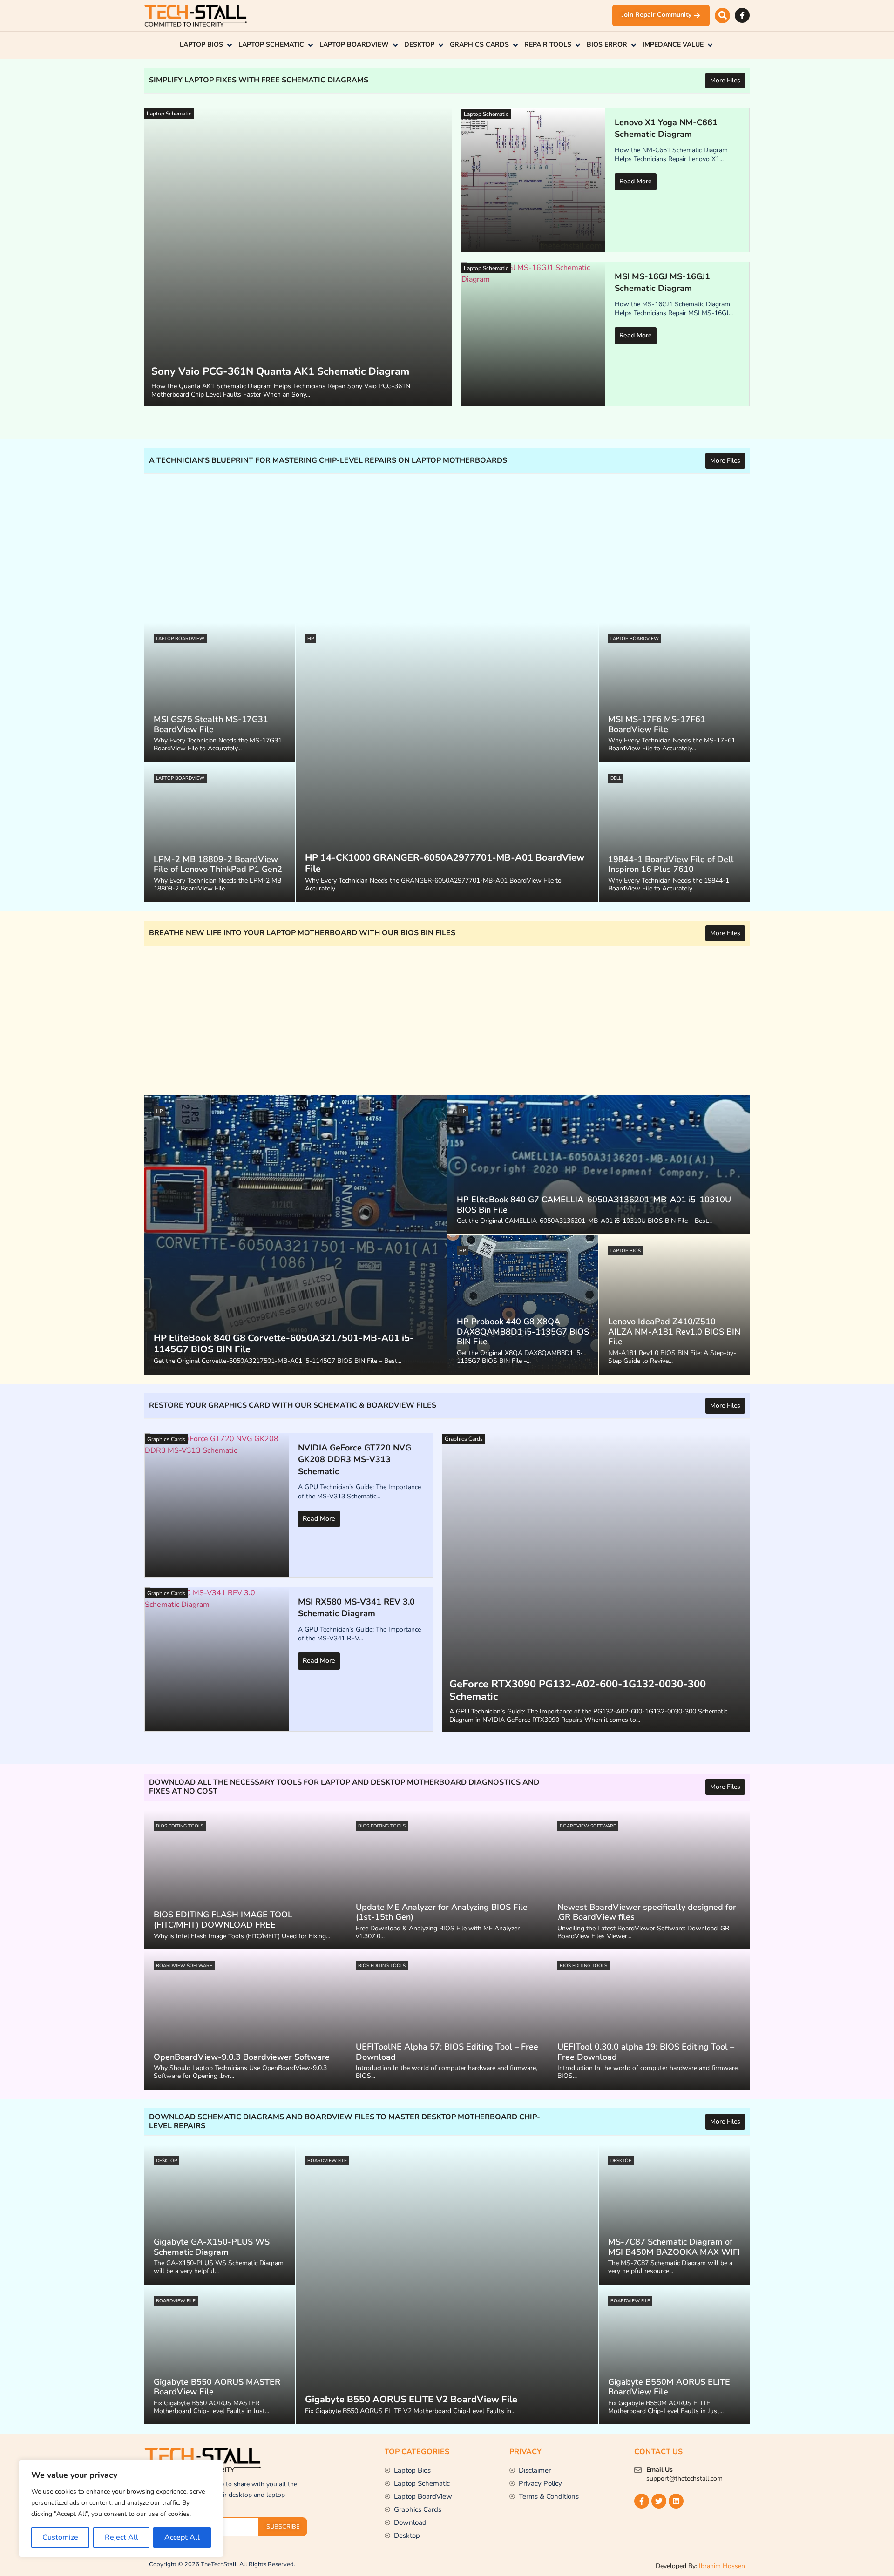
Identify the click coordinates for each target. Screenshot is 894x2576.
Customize (60, 2537)
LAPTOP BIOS (626, 1251)
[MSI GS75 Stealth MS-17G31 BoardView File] (220, 693)
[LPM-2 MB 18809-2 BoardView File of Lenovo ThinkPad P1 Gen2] (220, 832)
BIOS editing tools (180, 1826)
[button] (722, 16)
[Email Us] (638, 2470)
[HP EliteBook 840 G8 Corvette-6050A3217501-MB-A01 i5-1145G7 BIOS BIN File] (296, 1235)
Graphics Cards (464, 1439)
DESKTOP (166, 2161)
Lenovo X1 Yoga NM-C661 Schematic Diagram (666, 128)
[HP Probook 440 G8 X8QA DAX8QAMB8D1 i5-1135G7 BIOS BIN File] (523, 1305)
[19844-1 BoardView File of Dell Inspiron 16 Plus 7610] (674, 832)
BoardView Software (588, 1826)
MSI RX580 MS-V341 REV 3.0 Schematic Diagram (356, 1608)
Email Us (660, 2470)
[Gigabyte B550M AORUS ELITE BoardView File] (674, 2355)
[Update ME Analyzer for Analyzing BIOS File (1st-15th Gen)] (447, 1880)
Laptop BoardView (180, 639)
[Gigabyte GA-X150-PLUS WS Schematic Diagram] (220, 2215)
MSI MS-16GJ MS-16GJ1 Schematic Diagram (662, 283)
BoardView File (327, 2161)
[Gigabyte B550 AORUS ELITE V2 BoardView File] (447, 2285)
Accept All (182, 2537)
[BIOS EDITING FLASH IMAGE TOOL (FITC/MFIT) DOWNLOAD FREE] (245, 1880)
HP (311, 639)
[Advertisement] (424, 548)
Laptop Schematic (169, 114)
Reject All (122, 2537)
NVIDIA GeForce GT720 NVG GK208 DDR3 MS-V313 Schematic (355, 1460)
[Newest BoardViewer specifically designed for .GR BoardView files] (649, 1880)
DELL (616, 778)
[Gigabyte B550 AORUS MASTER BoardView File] (220, 2355)
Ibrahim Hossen (722, 2566)
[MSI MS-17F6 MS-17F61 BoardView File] (674, 693)
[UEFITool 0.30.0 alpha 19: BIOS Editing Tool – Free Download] (649, 2020)
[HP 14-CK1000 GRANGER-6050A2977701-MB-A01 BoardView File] (447, 762)
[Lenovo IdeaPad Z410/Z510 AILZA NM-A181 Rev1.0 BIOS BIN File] (674, 1305)
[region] (121, 2509)
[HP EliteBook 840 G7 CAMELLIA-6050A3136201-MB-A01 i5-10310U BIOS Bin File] (599, 1165)
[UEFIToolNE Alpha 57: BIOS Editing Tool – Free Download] (447, 2020)
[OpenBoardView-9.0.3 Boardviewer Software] (245, 2020)
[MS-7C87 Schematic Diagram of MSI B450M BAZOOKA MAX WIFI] (674, 2215)
